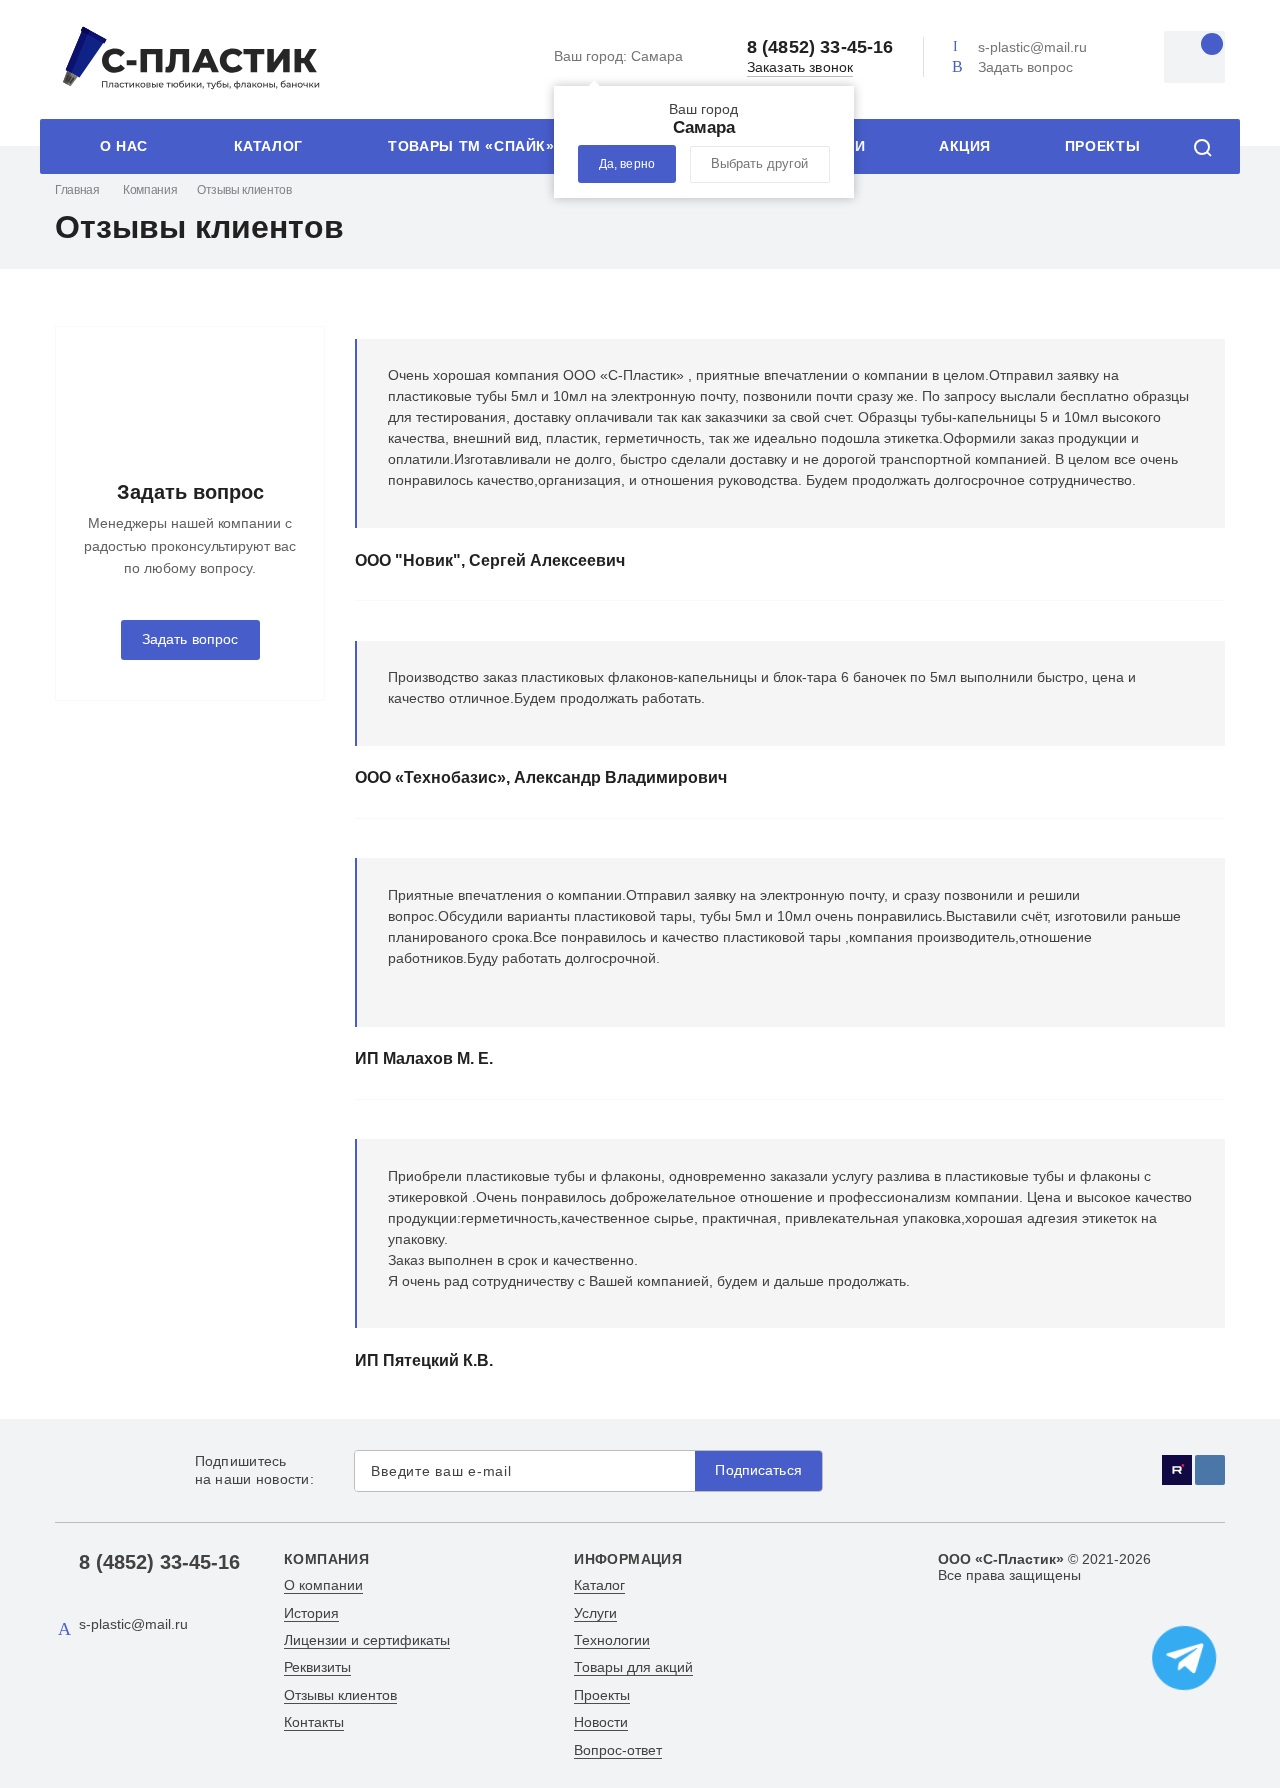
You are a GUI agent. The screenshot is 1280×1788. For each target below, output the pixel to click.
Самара (618, 56)
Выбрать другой (759, 164)
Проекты (1102, 146)
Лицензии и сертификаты (367, 1640)
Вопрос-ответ (618, 1750)
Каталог (268, 146)
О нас (124, 146)
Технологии (612, 1640)
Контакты (314, 1722)
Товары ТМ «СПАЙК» (471, 146)
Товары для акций (633, 1667)
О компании (323, 1585)
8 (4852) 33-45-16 (820, 47)
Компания (150, 190)
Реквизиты (317, 1667)
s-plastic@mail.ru (1032, 47)
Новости (601, 1722)
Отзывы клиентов (340, 1695)
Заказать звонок (800, 67)
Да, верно (627, 164)
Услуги (595, 1613)
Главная (77, 190)
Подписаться (758, 1470)
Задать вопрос (1025, 67)
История (311, 1613)
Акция (965, 146)
